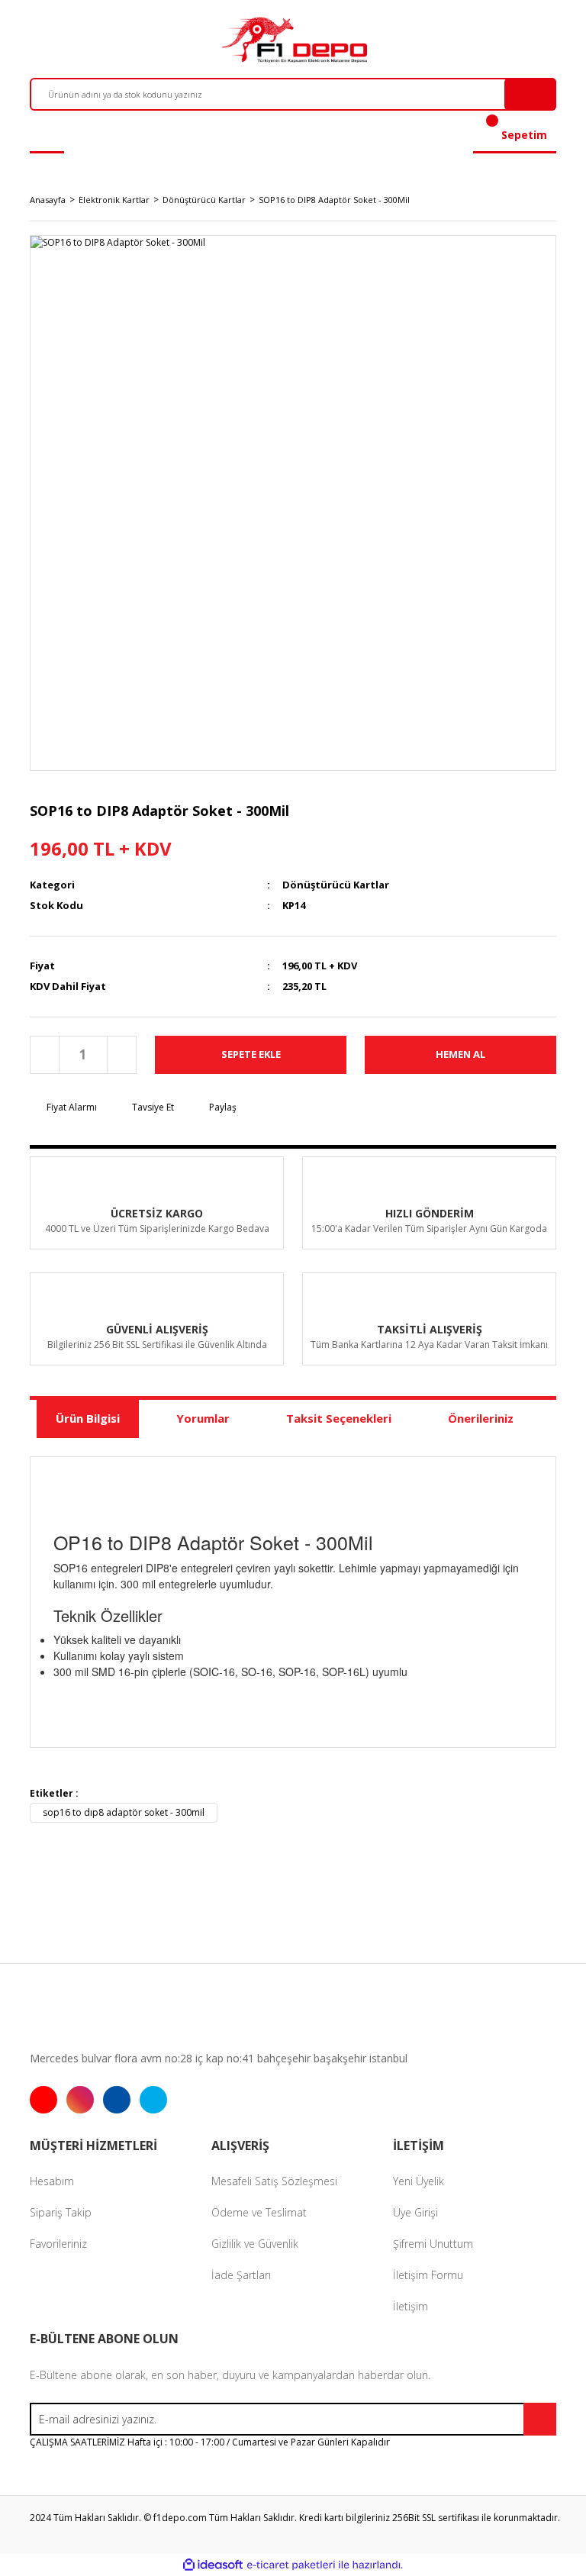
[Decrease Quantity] (45, 1055)
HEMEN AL (460, 1054)
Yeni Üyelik (419, 2181)
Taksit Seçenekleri (339, 1418)
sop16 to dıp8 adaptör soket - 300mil (124, 1812)
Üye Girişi (415, 2212)
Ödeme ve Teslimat (259, 2212)
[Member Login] (47, 135)
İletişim (411, 2306)
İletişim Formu (428, 2275)
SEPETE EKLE (251, 1054)
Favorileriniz (58, 2244)
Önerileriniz (481, 1418)
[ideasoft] (213, 2566)
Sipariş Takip (61, 2212)
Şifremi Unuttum (433, 2244)
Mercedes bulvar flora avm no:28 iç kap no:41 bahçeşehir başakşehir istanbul (219, 2058)
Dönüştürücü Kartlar (336, 885)
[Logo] (293, 40)
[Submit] (540, 2419)
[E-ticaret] (291, 2565)
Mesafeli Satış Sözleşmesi (274, 2181)
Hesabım (52, 2181)
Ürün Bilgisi (88, 1418)
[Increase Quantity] (121, 1055)
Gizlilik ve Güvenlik (255, 2244)
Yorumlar (203, 1418)
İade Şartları (241, 2275)
